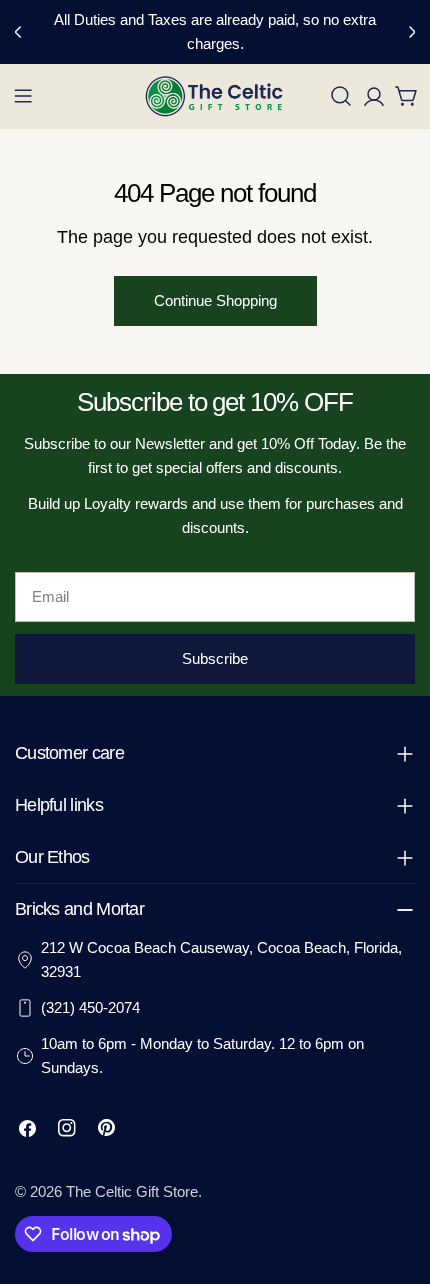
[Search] (341, 96)
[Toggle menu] (23, 96)
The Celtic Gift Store (132, 1191)
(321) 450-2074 (90, 1007)
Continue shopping (215, 300)
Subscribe (215, 658)
